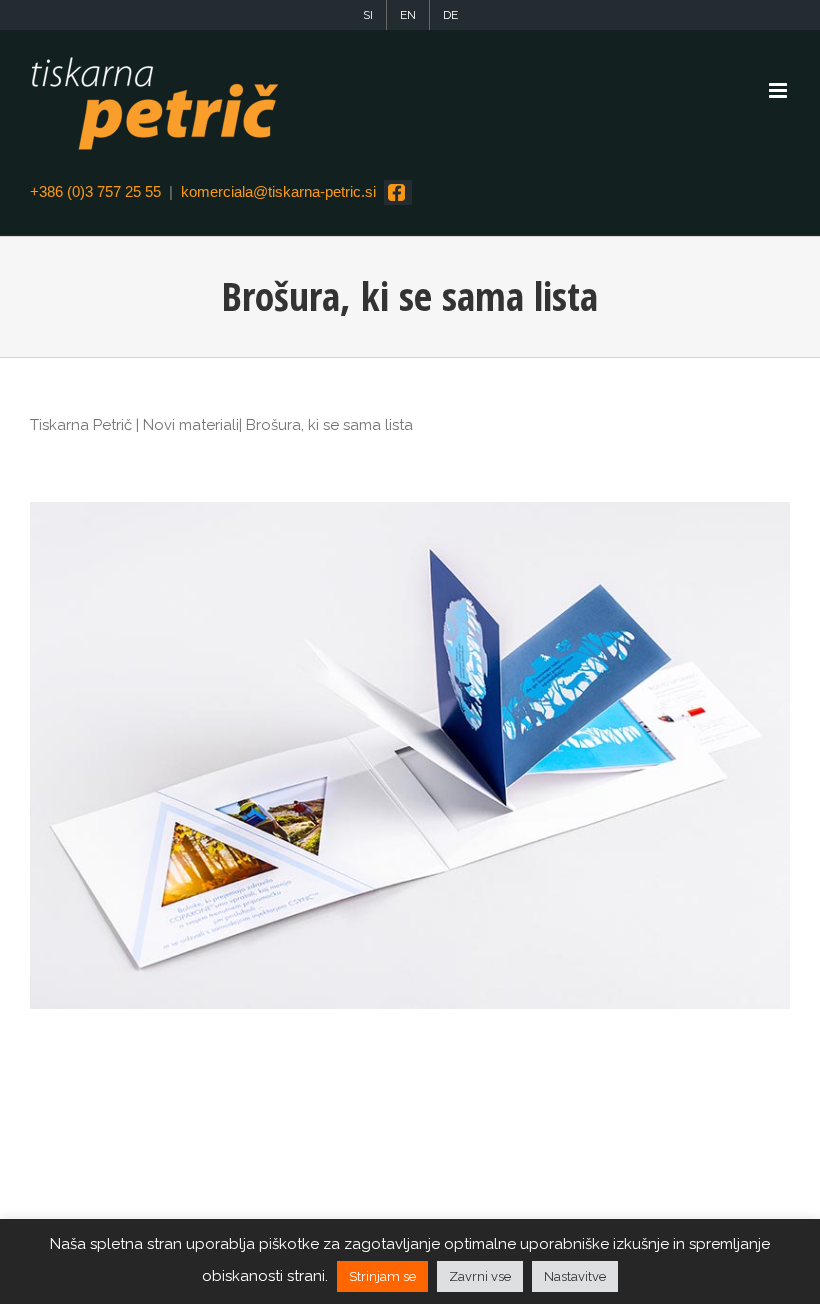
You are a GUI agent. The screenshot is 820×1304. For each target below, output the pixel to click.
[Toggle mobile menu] (779, 90)
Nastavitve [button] (575, 1276)
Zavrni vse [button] (480, 1276)
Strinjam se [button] (382, 1276)
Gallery (410, 756)
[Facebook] (398, 192)
